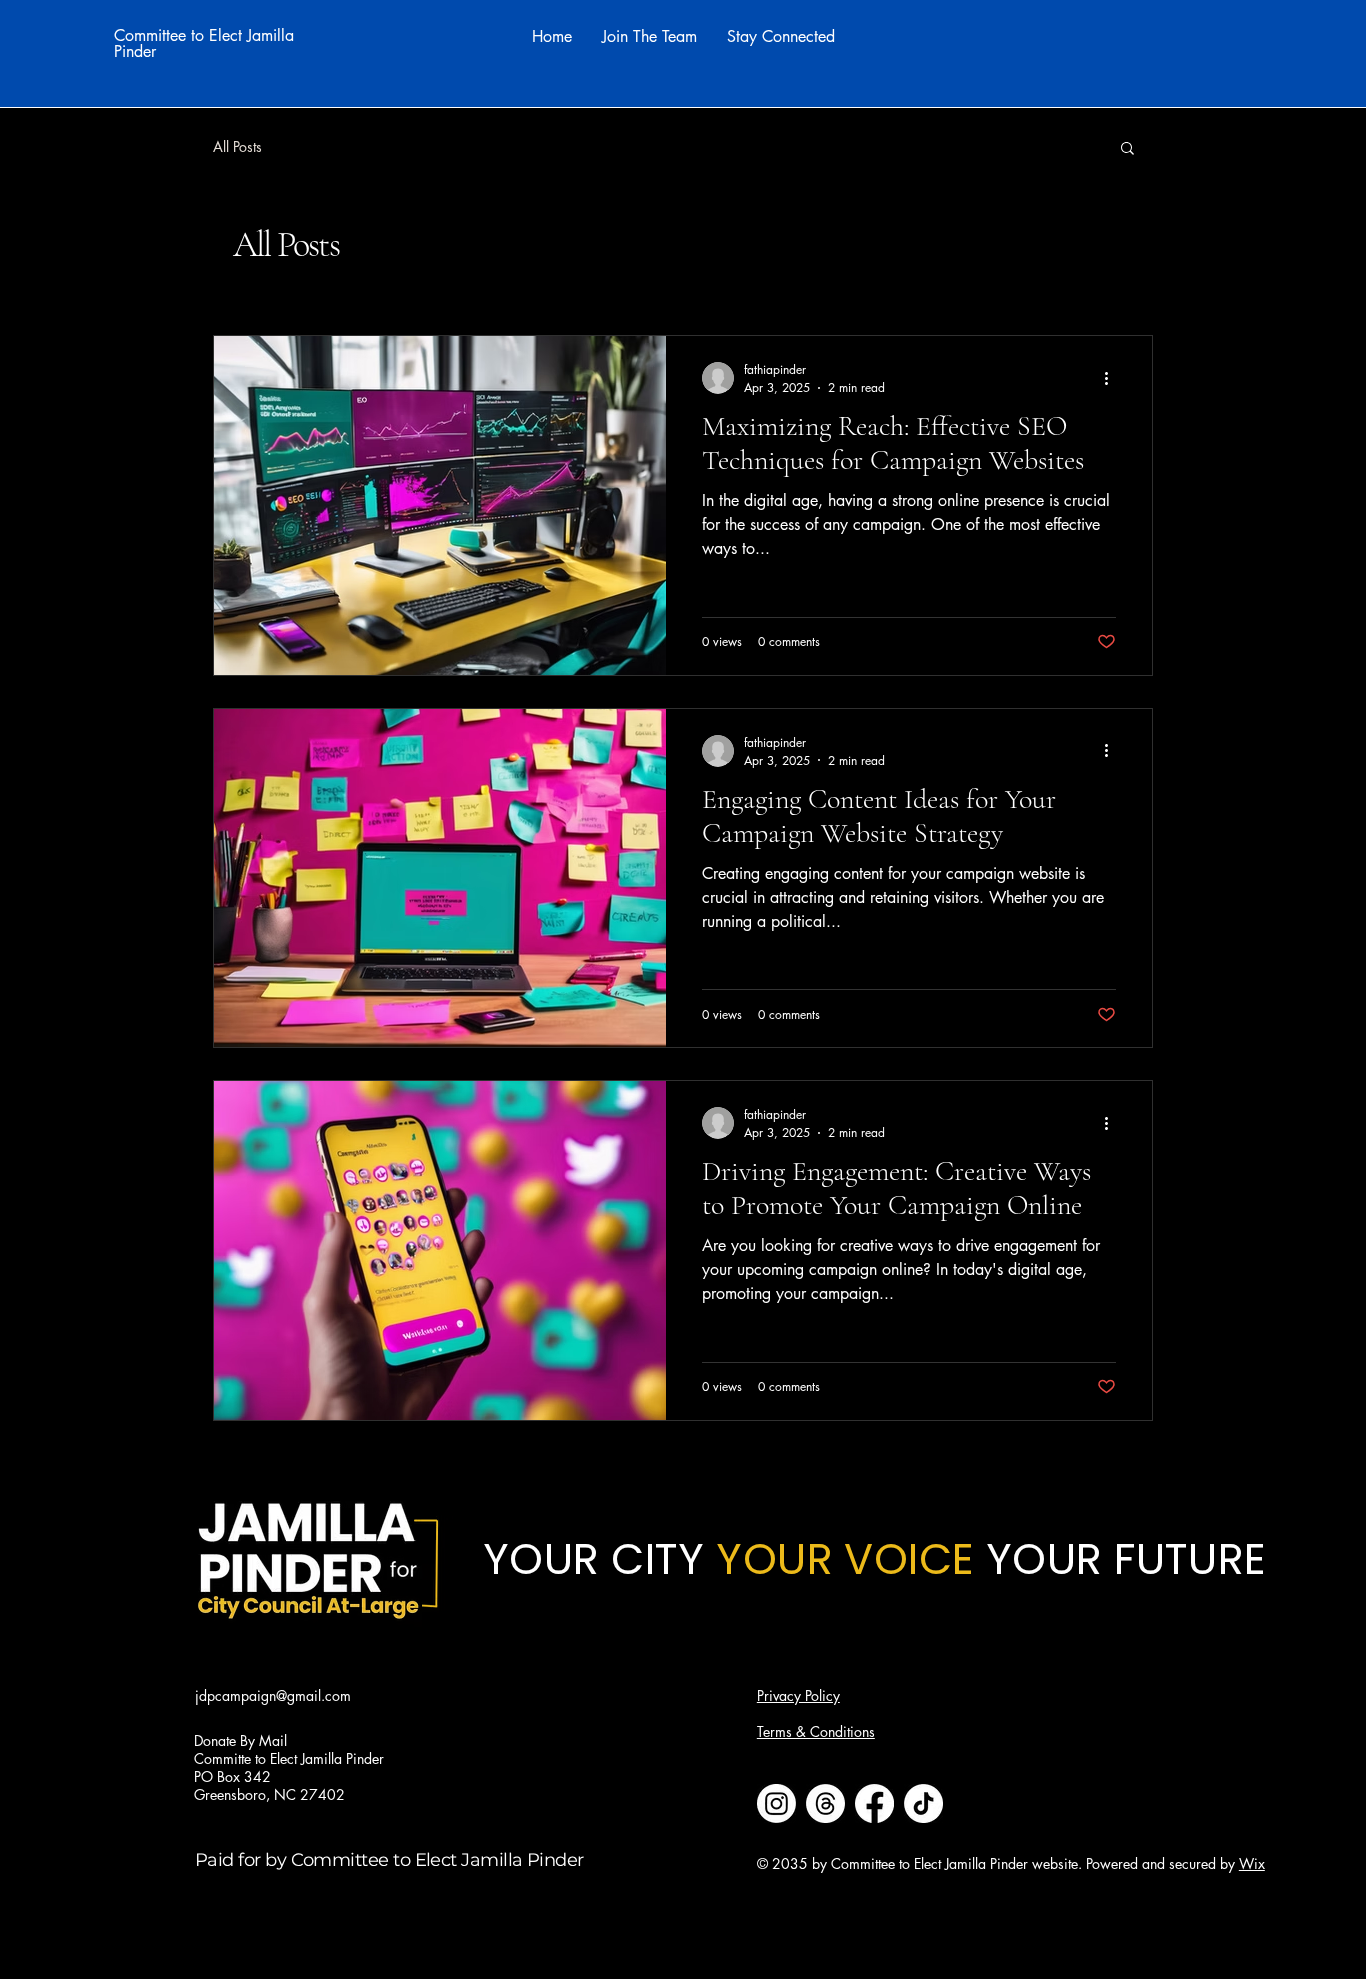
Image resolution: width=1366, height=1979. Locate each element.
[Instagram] (123, 1819)
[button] (1127, 149)
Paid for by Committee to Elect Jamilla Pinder (389, 1860)
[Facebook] (93, 1819)
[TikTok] (183, 1819)
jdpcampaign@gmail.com (273, 1695)
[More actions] (1113, 378)
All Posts (237, 146)
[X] (153, 1819)
